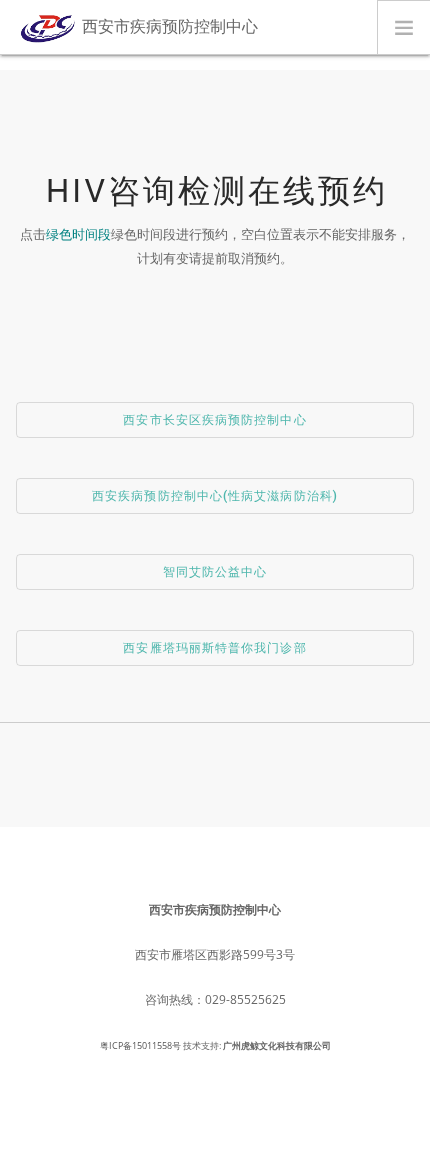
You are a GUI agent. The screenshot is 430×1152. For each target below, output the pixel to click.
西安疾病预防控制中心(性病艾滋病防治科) (215, 496)
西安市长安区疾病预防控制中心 (214, 420)
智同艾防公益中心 (215, 572)
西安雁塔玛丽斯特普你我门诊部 (214, 648)
